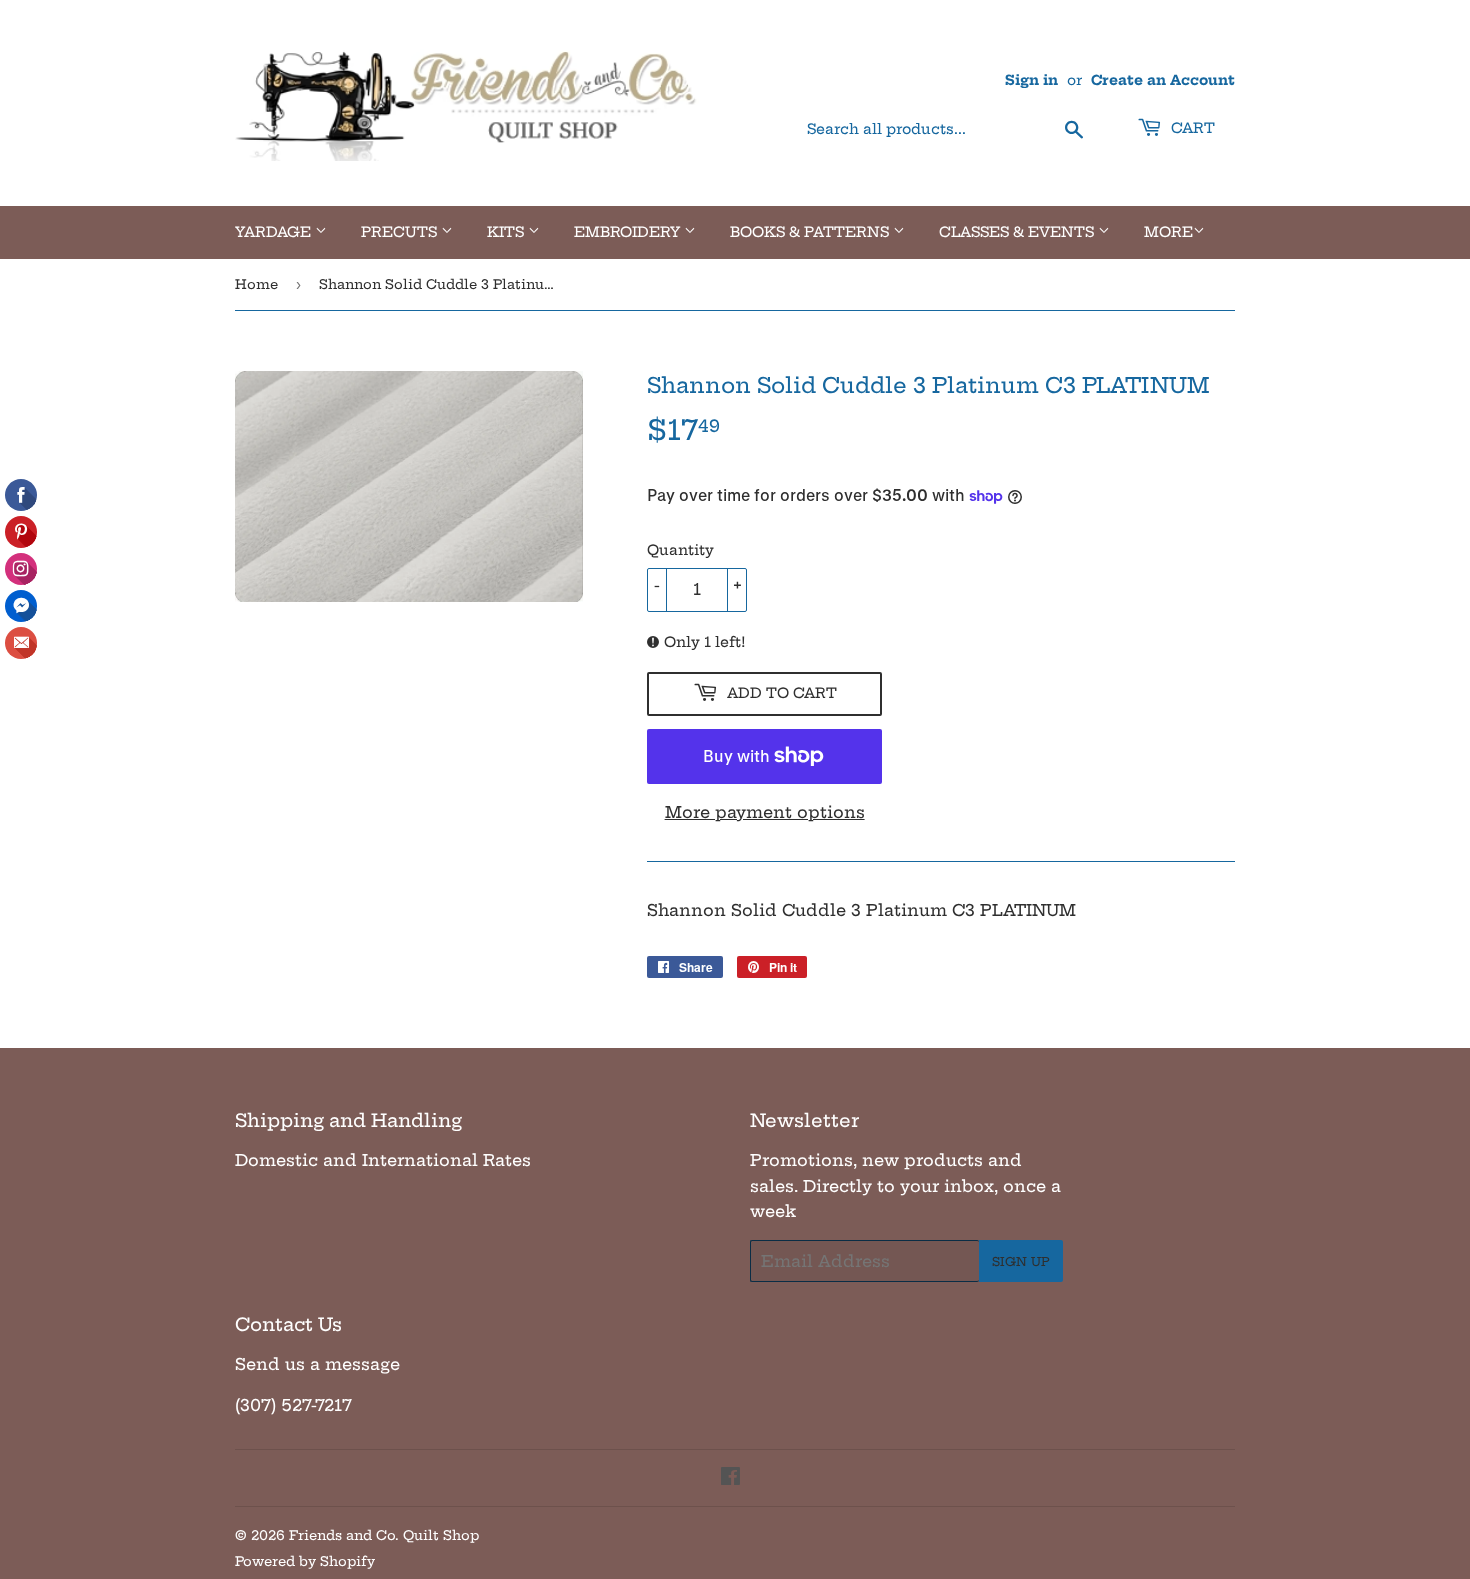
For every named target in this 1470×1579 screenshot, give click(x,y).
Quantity (680, 550)
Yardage (275, 232)
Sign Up (1021, 1261)
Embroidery (629, 232)
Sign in (1031, 80)
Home (256, 284)
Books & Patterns (811, 232)
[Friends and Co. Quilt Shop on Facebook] (730, 1478)
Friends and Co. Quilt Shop (384, 1535)
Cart (1191, 128)
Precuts (401, 232)
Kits (507, 232)
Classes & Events (1018, 232)
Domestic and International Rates (383, 1160)
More (1168, 232)
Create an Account (1163, 80)
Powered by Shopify (305, 1561)
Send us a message (317, 1364)
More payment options (765, 812)
